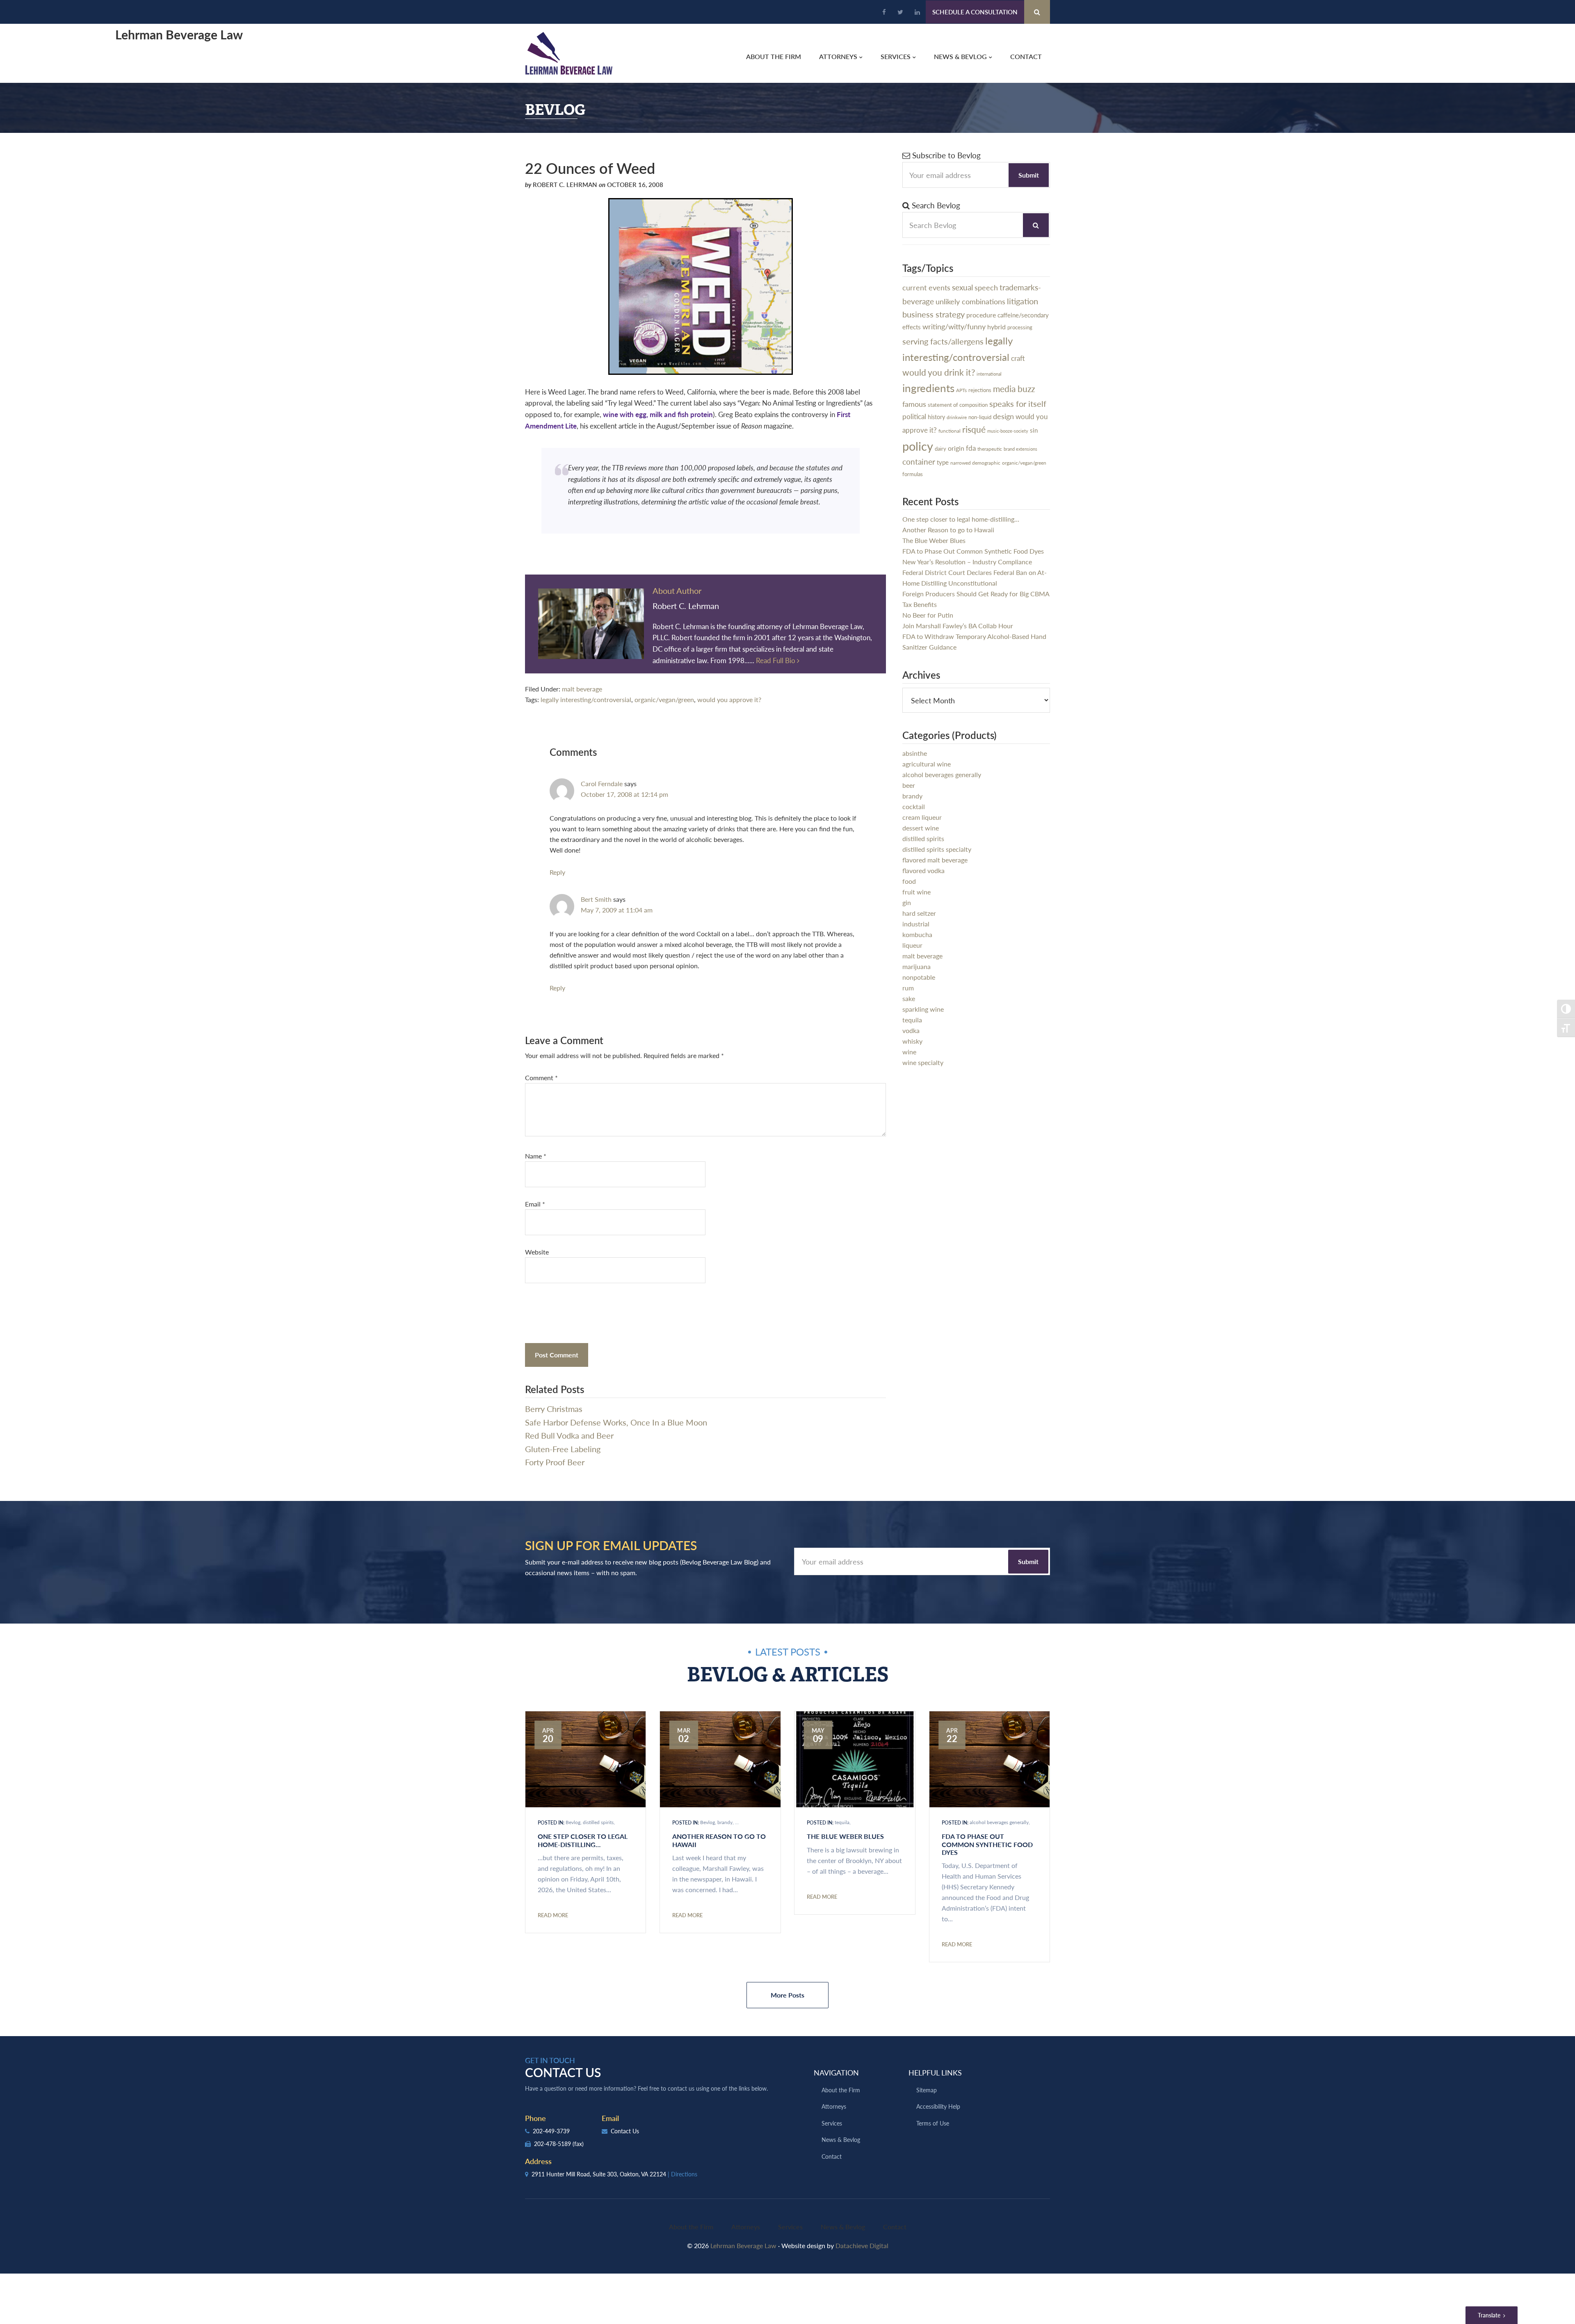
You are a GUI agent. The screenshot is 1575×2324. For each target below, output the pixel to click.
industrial (916, 924)
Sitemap (927, 2090)
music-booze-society (1008, 431)
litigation (1023, 301)
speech (986, 287)
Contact (832, 2156)
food (909, 881)
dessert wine (921, 828)
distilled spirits (923, 838)
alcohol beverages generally (942, 774)
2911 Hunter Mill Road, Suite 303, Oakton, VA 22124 (614, 2174)
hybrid (996, 327)
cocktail (914, 806)
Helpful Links (935, 2072)
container (919, 462)
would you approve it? (729, 699)
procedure (981, 315)
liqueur (912, 945)
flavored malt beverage (935, 860)
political (914, 416)
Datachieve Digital (862, 2245)
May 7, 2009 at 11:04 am (617, 910)
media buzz (1014, 389)
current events (926, 287)
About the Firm (841, 2090)
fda (971, 448)
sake (909, 998)
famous (914, 404)
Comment (541, 1078)
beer (909, 785)
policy (918, 446)
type (943, 462)
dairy (940, 448)
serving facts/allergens (943, 341)
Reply (557, 872)
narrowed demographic (975, 463)
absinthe (915, 753)
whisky (912, 1041)
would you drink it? (939, 372)
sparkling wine (923, 1009)
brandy (912, 796)
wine (909, 1052)
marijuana (916, 966)
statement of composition (958, 405)
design (1003, 416)
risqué (974, 429)
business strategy (934, 314)
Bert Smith (596, 899)
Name (536, 1156)
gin (907, 902)
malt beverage (582, 689)
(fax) (578, 2144)
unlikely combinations (970, 301)
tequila (912, 1020)
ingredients (928, 388)
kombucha (917, 934)
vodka (911, 1030)
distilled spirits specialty (937, 849)
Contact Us (624, 2131)
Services (832, 2123)
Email (535, 1204)
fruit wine (916, 892)
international (989, 374)
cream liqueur (922, 817)
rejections (980, 390)
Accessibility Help (938, 2106)
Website (537, 1252)
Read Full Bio (776, 660)
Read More (553, 1915)
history (936, 417)
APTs (961, 390)
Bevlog (573, 1822)
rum (908, 988)
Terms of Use (933, 2123)
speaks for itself (1018, 404)
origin (956, 448)
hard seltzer (919, 913)
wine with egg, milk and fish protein (658, 414)
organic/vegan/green (664, 699)
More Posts (787, 1995)
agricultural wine (927, 764)
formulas (913, 474)
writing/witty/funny (954, 326)
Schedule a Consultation (975, 12)
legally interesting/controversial (586, 699)
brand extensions (1020, 449)
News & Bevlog (841, 2139)
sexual (962, 287)
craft (1018, 358)
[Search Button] (1037, 12)
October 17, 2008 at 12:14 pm (624, 794)
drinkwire (957, 417)
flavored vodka (923, 870)
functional (950, 431)
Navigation (836, 2072)
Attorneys (834, 2106)
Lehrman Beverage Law (569, 53)
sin (1034, 430)
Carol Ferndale (602, 783)
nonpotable (919, 977)
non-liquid (980, 417)
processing (1020, 327)
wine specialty (923, 1062)
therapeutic (990, 449)
